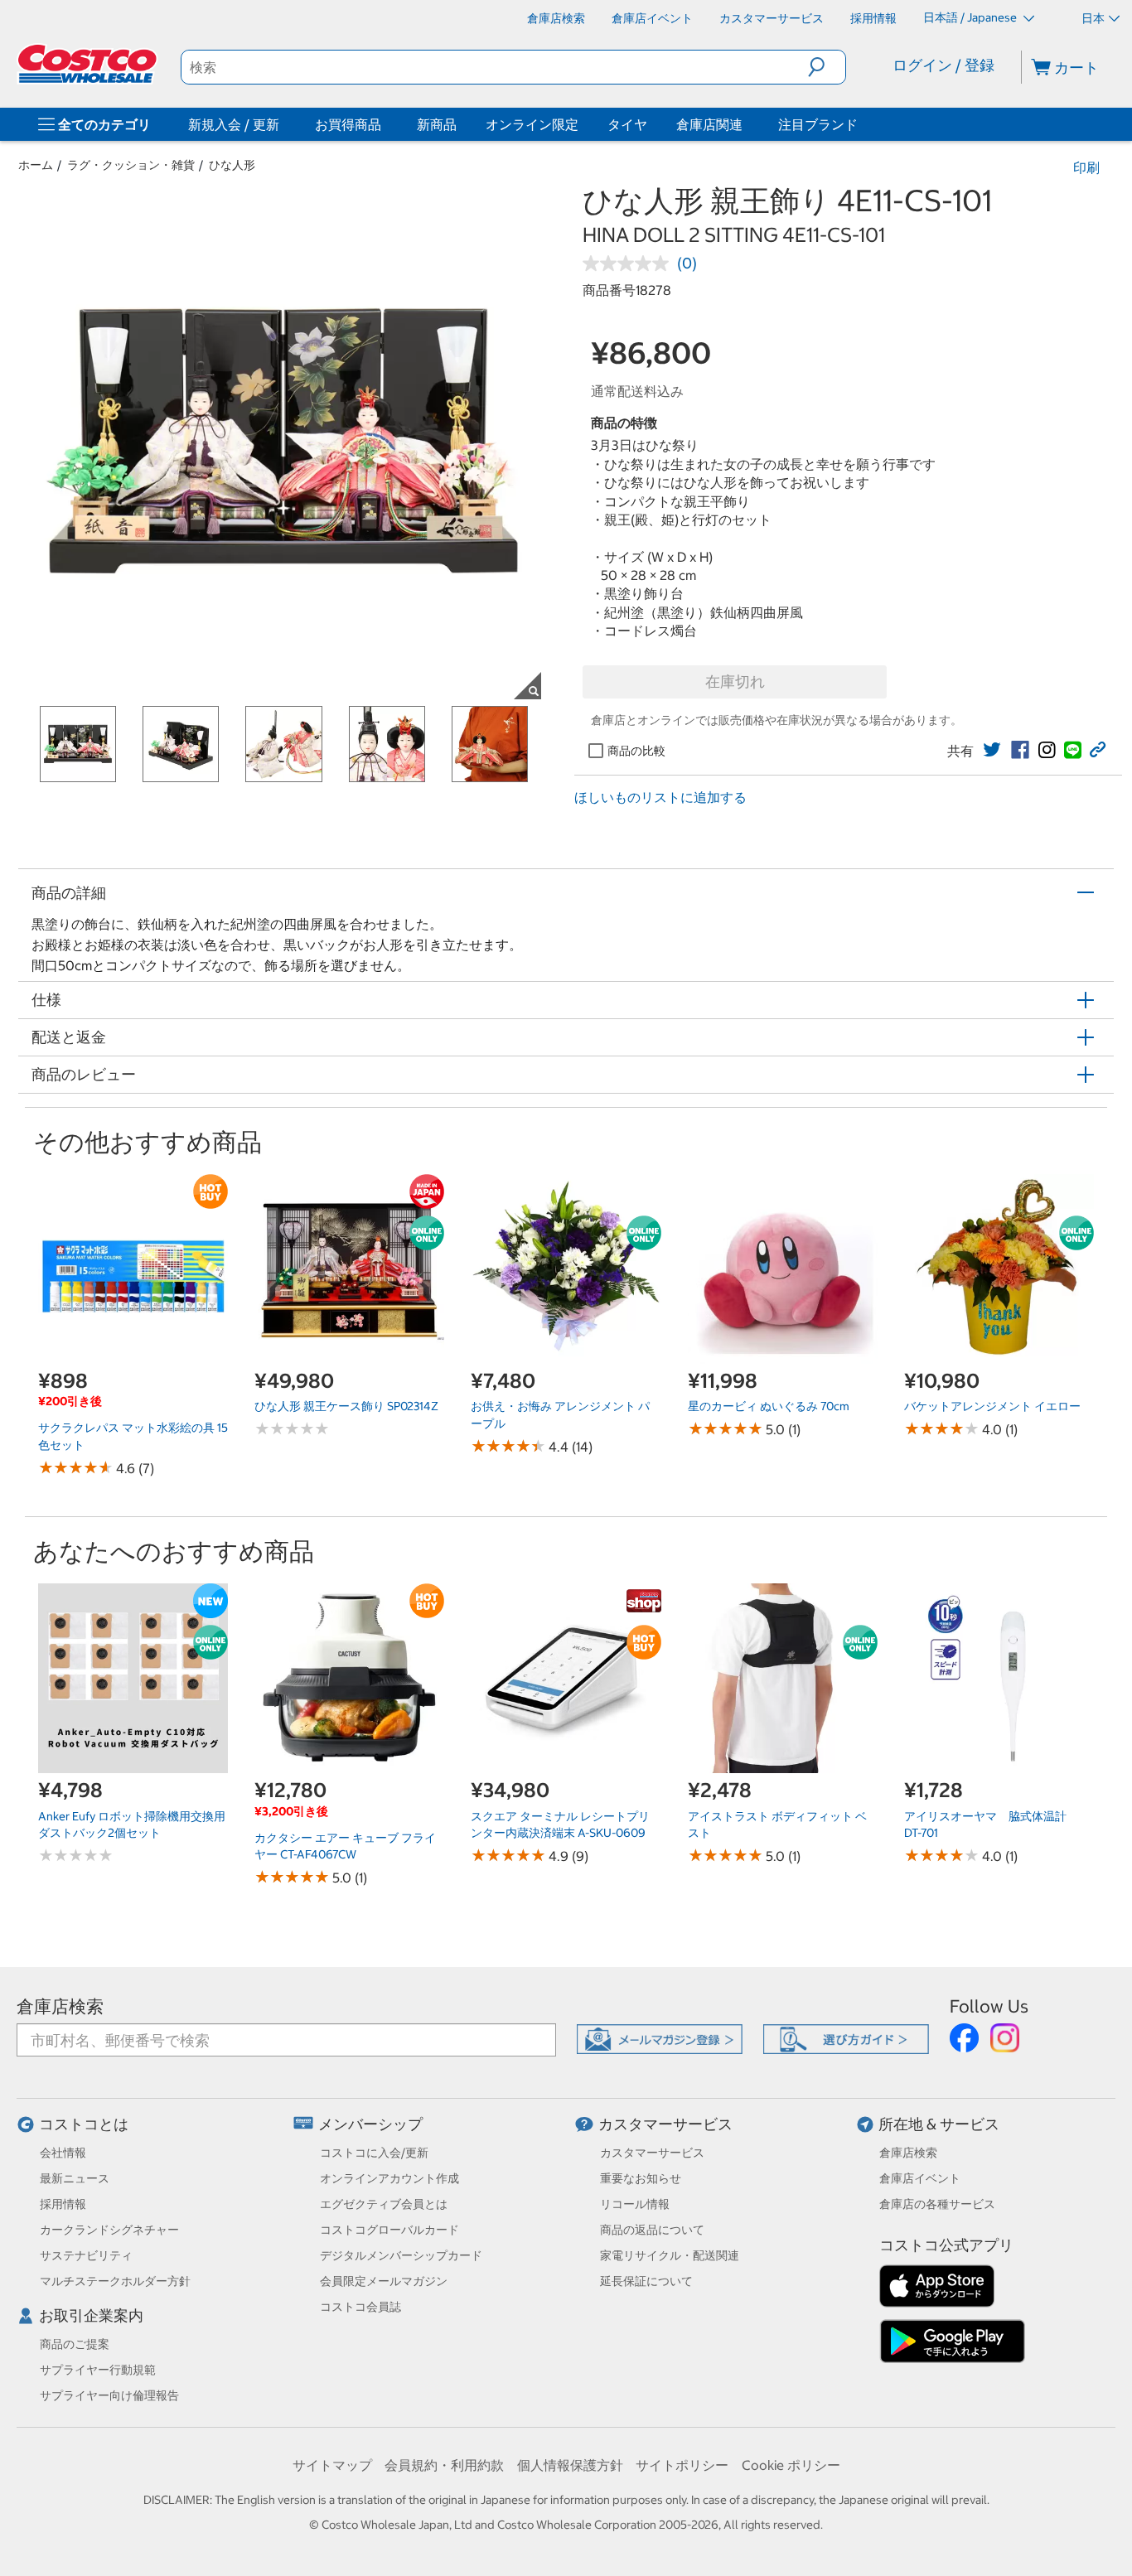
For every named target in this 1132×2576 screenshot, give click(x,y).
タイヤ (627, 124)
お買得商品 (348, 124)
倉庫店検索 (60, 2006)
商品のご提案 (75, 2344)
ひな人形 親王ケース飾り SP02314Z (346, 1406)
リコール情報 (635, 2204)
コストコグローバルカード (389, 2230)
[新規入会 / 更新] (283, 124)
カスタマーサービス (665, 2124)
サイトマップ (332, 2465)
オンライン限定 (532, 124)
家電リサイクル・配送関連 (670, 2255)
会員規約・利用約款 (444, 2465)
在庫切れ (735, 681)
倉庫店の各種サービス (937, 2204)
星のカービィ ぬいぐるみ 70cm (769, 1406)
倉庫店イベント (920, 2178)
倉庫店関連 (709, 124)
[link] (992, 750)
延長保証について (646, 2281)
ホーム (36, 165)
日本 (1093, 18)
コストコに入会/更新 (374, 2153)
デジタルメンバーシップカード (401, 2255)
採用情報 (63, 2204)
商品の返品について (652, 2230)
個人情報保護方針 (570, 2465)
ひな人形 (232, 165)
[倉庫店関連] (746, 124)
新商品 (437, 124)
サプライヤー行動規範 (98, 2370)
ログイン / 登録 (943, 65)
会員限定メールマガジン (384, 2281)
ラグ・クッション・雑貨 (131, 165)
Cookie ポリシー (791, 2465)
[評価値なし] (630, 263)
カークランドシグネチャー (109, 2230)
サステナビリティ (86, 2255)
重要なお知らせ (641, 2178)
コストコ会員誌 (360, 2307)
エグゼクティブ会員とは (384, 2204)
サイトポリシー (682, 2465)
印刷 (1086, 167)
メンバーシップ (370, 2124)
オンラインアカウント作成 (389, 2178)
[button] (827, 67)
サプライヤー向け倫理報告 (109, 2395)
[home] (89, 64)
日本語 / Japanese (971, 17)
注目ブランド (818, 124)
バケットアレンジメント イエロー (992, 1406)
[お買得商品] (385, 124)
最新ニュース (75, 2178)
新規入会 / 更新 (234, 124)
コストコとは (84, 2124)
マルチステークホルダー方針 (115, 2281)
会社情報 (63, 2153)
